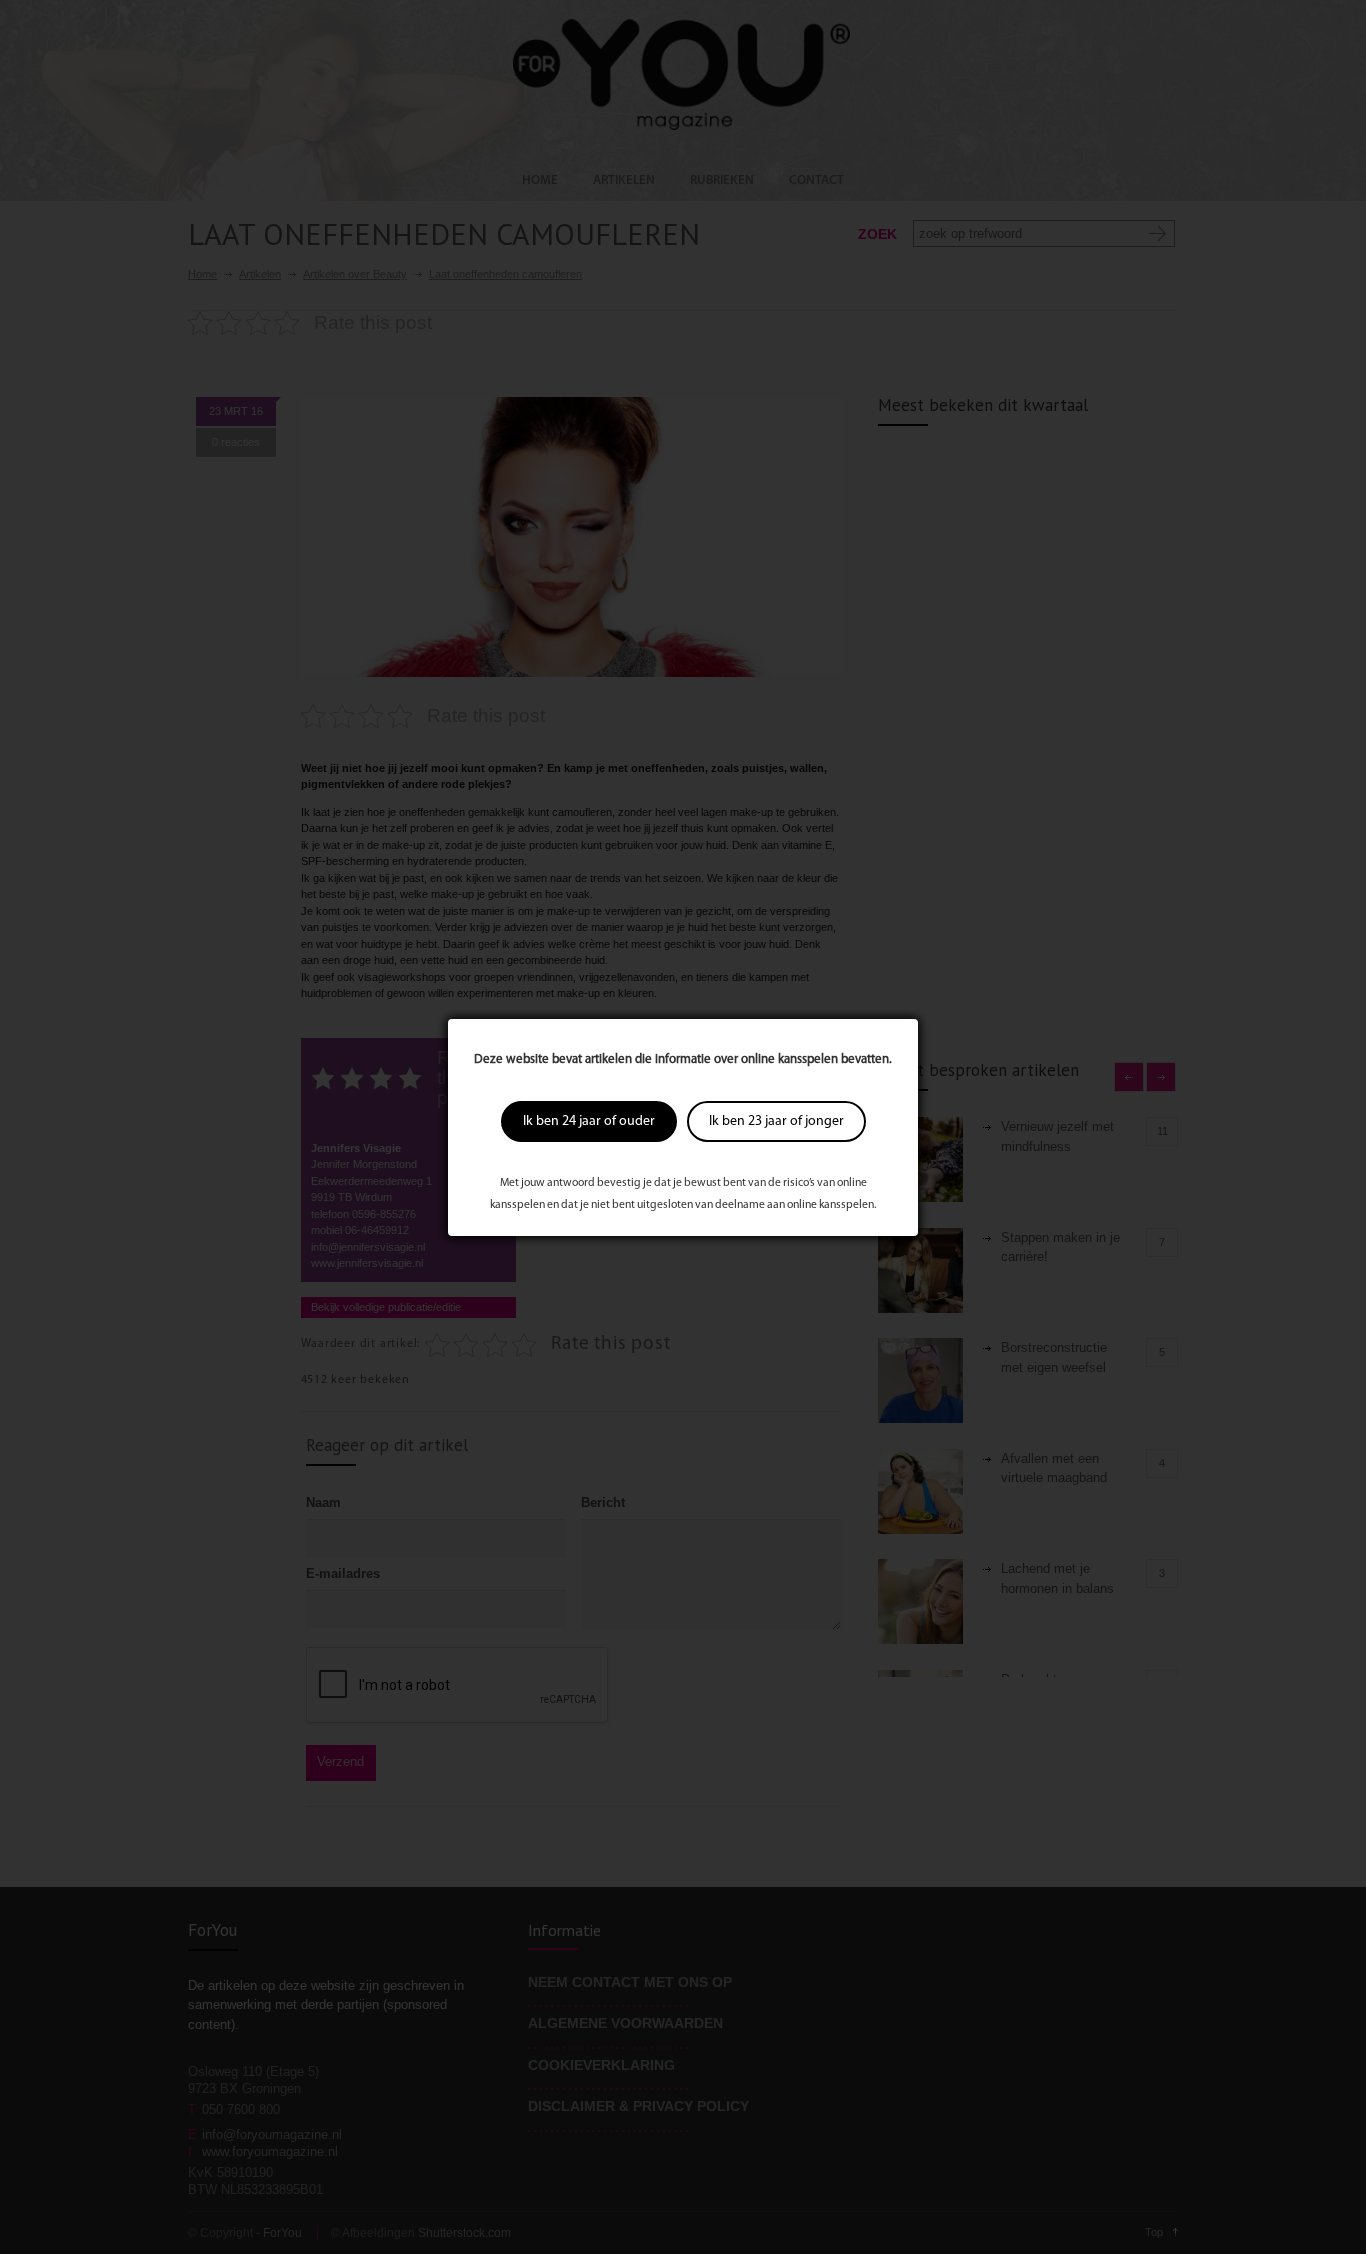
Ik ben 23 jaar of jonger (776, 1121)
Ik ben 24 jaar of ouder (589, 1121)
